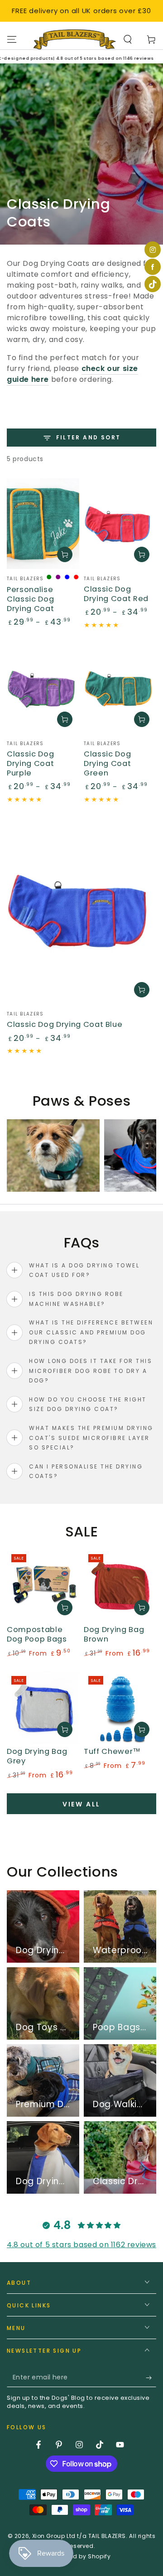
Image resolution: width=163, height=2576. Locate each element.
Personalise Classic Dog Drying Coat (30, 599)
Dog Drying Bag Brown (114, 1634)
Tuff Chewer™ (112, 1751)
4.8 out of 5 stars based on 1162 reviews (81, 2245)
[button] (128, 39)
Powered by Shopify (82, 2557)
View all (81, 1804)
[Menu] (12, 39)
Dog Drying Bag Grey (37, 1756)
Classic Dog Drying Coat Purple (30, 763)
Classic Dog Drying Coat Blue (65, 1024)
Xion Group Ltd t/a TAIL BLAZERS (79, 2536)
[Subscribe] (151, 2378)
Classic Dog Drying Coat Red (116, 594)
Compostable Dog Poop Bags (37, 1634)
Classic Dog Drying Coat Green (107, 763)
